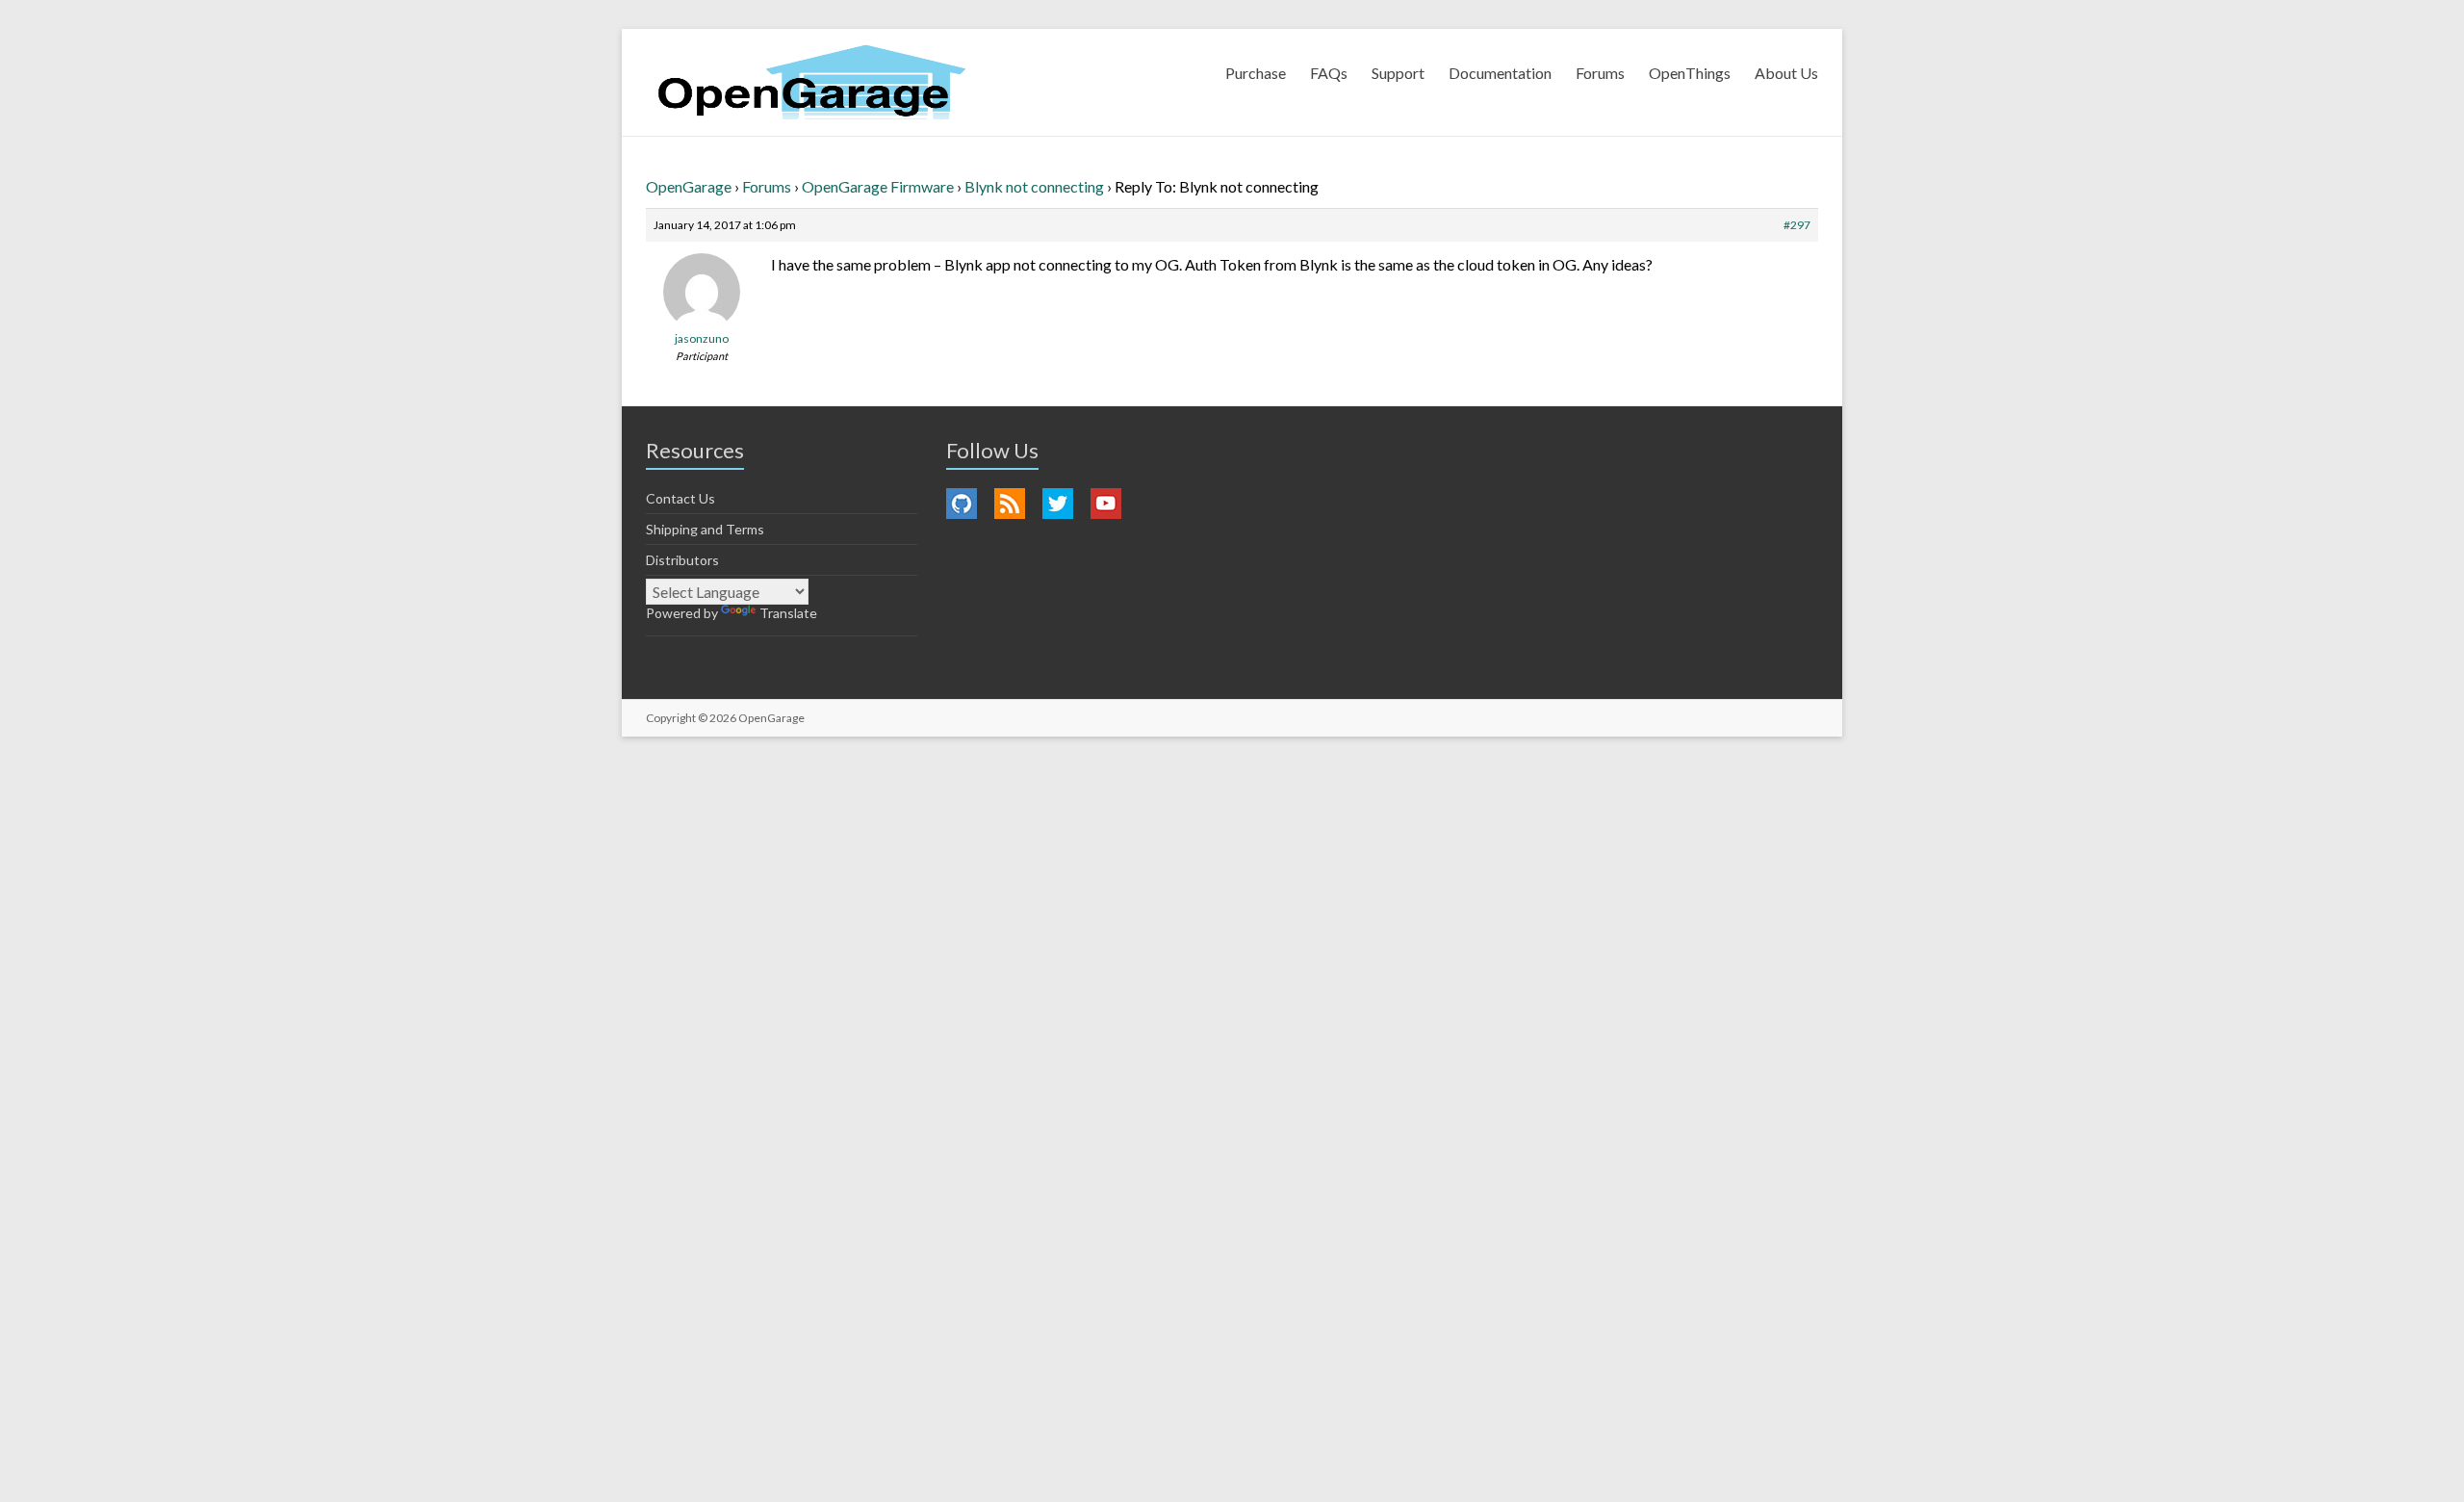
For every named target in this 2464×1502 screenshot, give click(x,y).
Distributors (682, 560)
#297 (1797, 225)
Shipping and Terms (705, 529)
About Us (1786, 73)
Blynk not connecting (1034, 186)
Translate (788, 613)
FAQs (1329, 73)
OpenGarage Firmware (878, 186)
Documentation (1500, 73)
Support (1398, 73)
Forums (1600, 73)
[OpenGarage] (812, 82)
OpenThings (1690, 73)
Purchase (1256, 73)
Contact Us (680, 498)
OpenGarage (689, 186)
